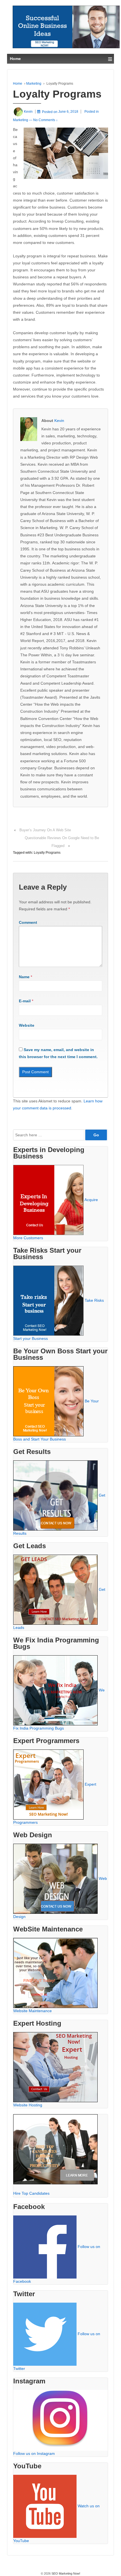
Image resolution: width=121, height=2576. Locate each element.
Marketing (34, 84)
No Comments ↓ (45, 120)
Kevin (59, 421)
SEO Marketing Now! (65, 2573)
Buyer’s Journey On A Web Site (45, 830)
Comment (28, 922)
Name (24, 977)
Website (27, 1025)
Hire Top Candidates (31, 2193)
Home (18, 84)
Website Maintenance (33, 2011)
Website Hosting (28, 2105)
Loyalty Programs (47, 853)
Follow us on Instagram (34, 2453)
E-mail (25, 1001)
